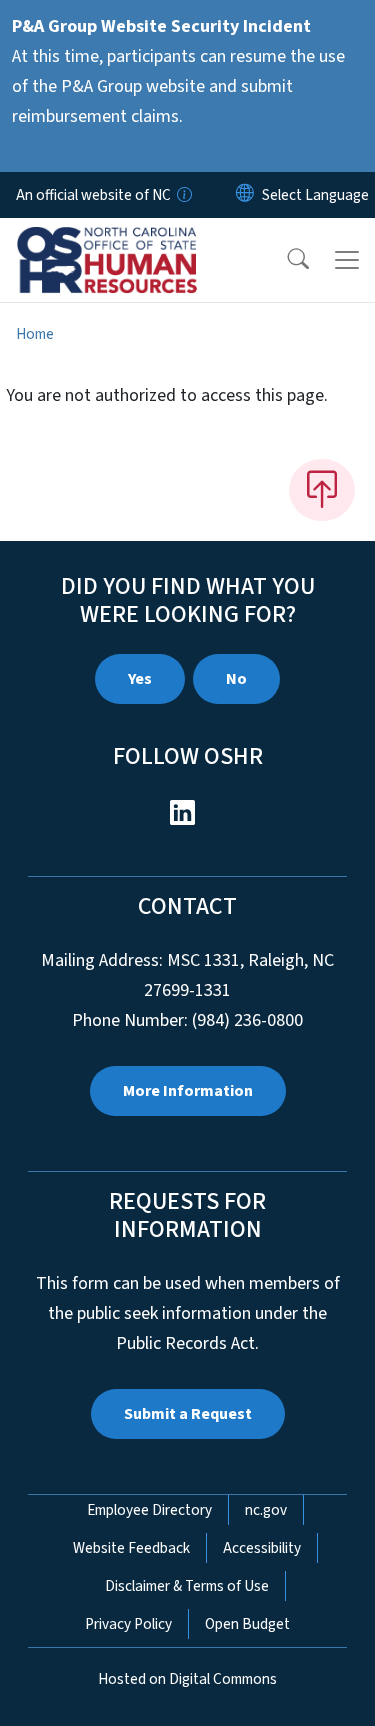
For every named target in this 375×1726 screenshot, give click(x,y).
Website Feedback (131, 1548)
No (236, 679)
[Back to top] (322, 490)
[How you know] (183, 195)
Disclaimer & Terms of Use (187, 1586)
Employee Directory (149, 1510)
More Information (188, 1091)
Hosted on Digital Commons (187, 1679)
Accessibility (262, 1548)
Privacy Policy (128, 1624)
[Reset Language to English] (245, 195)
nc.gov (266, 1510)
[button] (285, 260)
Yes (140, 679)
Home (35, 334)
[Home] (128, 241)
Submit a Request (188, 1414)
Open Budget (247, 1624)
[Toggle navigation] (347, 260)
